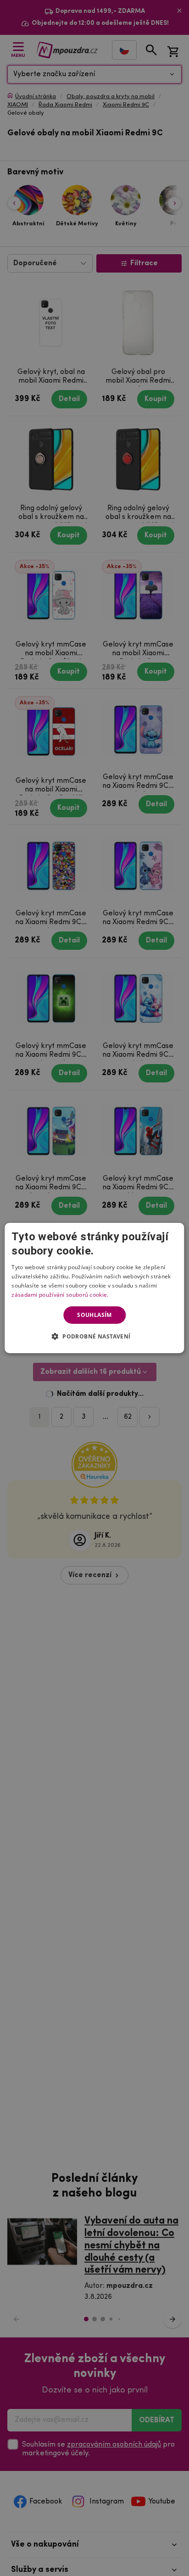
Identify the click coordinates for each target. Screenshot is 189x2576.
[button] (95, 1336)
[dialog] (94, 1288)
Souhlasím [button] (94, 1315)
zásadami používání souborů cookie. (60, 1295)
